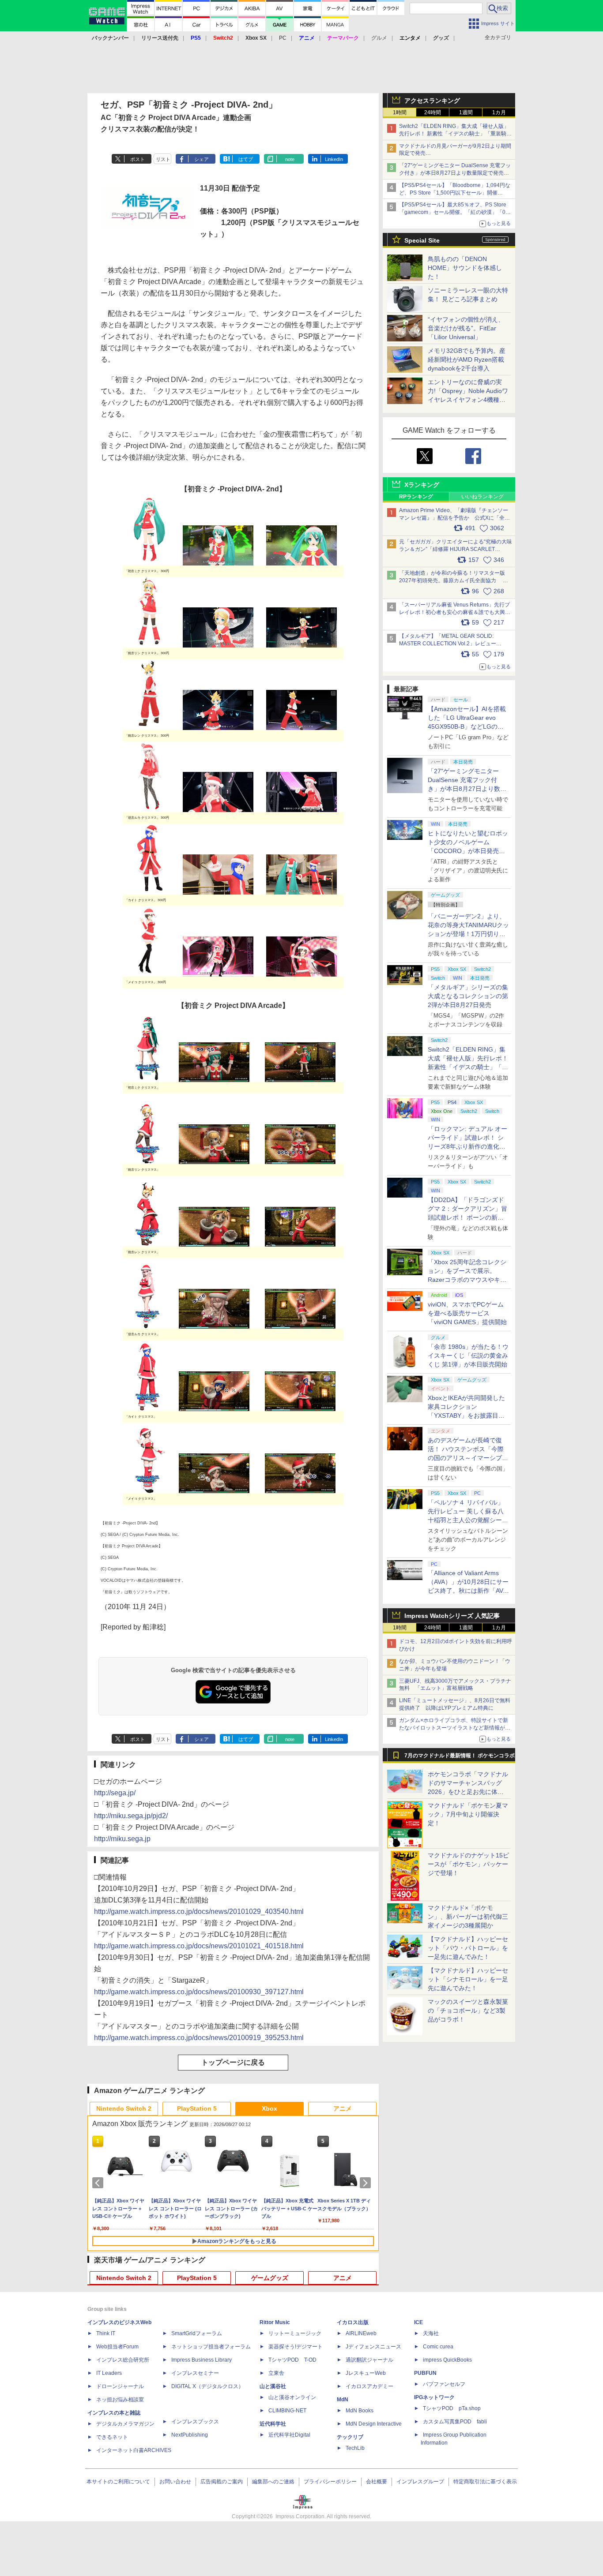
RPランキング (416, 497)
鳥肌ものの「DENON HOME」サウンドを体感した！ (465, 268)
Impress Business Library (202, 2360)
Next (367, 2183)
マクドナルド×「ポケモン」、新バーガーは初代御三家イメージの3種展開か (468, 1917)
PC (283, 38)
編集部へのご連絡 (273, 2482)
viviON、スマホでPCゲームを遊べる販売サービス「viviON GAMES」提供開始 (467, 1313)
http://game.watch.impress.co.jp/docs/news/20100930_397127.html (199, 1992)
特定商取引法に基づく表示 (485, 2482)
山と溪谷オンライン (292, 2397)
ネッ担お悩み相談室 (120, 2400)
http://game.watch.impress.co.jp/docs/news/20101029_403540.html (199, 1911)
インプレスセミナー (195, 2373)
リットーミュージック (295, 2333)
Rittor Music (275, 2322)
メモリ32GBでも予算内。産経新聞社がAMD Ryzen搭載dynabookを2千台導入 (467, 359)
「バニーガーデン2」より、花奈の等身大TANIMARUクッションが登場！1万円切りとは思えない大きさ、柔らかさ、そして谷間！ (468, 934)
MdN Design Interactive (374, 2424)
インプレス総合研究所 (123, 2360)
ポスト (138, 159)
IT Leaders (109, 2373)
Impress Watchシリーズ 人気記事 (452, 1616)
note (290, 159)
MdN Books (360, 2411)
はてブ (246, 159)
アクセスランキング (432, 101)
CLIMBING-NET (287, 2411)
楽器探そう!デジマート (296, 2347)
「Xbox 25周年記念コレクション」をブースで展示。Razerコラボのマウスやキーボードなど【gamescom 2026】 (467, 1280)
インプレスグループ (420, 2482)
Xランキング (422, 485)
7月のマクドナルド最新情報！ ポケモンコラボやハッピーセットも (460, 1758)
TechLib (355, 2448)
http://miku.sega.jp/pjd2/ (131, 1816)
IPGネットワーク (434, 2397)
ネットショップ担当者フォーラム (211, 2347)
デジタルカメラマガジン (125, 2424)
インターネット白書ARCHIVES (134, 2450)
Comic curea (438, 2347)
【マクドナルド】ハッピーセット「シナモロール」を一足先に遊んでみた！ (468, 1979)
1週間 (466, 112)
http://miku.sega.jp (122, 1839)
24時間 (433, 112)
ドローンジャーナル (120, 2386)
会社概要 (377, 2482)
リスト (163, 159)
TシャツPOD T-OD (292, 2360)
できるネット (112, 2437)
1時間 (400, 112)
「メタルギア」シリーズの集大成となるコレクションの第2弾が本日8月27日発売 (468, 996)
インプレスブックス (195, 2422)
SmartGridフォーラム (197, 2333)
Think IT (106, 2333)
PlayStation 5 (197, 2108)
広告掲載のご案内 (222, 2482)
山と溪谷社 (273, 2386)
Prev (99, 2183)
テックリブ (350, 2437)
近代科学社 (273, 2424)
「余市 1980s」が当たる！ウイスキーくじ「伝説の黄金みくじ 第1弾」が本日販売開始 (468, 1355)
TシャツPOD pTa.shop (452, 2408)
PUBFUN (425, 2373)
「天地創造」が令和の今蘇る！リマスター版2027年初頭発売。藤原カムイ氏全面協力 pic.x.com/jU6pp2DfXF (452, 580)
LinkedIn (334, 159)
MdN (343, 2400)
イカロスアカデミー (369, 2386)
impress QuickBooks (447, 2360)
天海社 (431, 2333)
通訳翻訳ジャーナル (369, 2360)
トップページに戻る (233, 2062)
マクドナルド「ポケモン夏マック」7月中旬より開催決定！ (468, 1814)
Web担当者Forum (117, 2347)
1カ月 (499, 112)
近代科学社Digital (289, 2435)
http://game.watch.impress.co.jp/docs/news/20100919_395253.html (199, 2038)
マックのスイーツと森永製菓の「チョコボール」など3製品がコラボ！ (468, 2011)
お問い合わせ (175, 2482)
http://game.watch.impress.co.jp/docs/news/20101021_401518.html (199, 1946)
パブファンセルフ (444, 2384)
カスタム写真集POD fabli (455, 2422)
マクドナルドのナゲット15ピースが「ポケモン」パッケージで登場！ (468, 1864)
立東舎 (276, 2373)
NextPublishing (190, 2435)
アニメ (343, 2108)
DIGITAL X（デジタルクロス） (207, 2386)
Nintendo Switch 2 (124, 2108)
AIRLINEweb (361, 2333)
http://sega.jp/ (115, 1793)
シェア (202, 159)
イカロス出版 (353, 2322)
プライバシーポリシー (330, 2482)
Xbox (269, 2108)
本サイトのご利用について (118, 2482)
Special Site (422, 240)
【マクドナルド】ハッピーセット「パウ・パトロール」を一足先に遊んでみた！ (468, 1948)
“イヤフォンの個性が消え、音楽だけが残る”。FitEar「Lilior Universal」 (466, 328)
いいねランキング (482, 497)
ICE (418, 2322)
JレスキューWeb (366, 2373)
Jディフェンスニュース (373, 2347)
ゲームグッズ (270, 2278)
